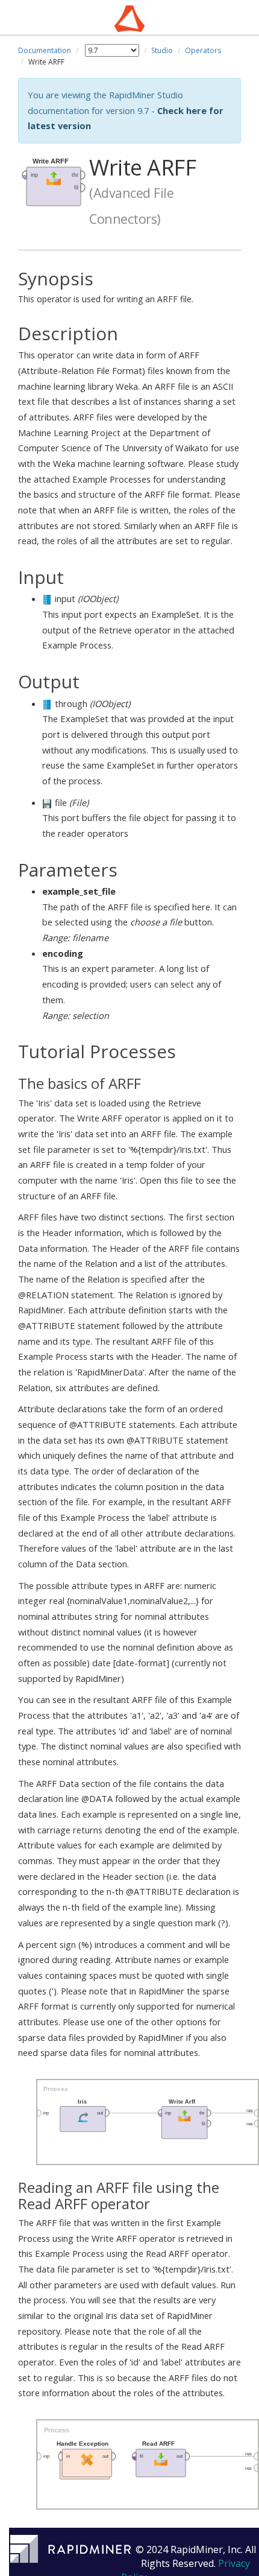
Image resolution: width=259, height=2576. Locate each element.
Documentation (45, 50)
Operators (203, 50)
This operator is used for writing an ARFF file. (106, 287)
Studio (162, 50)
